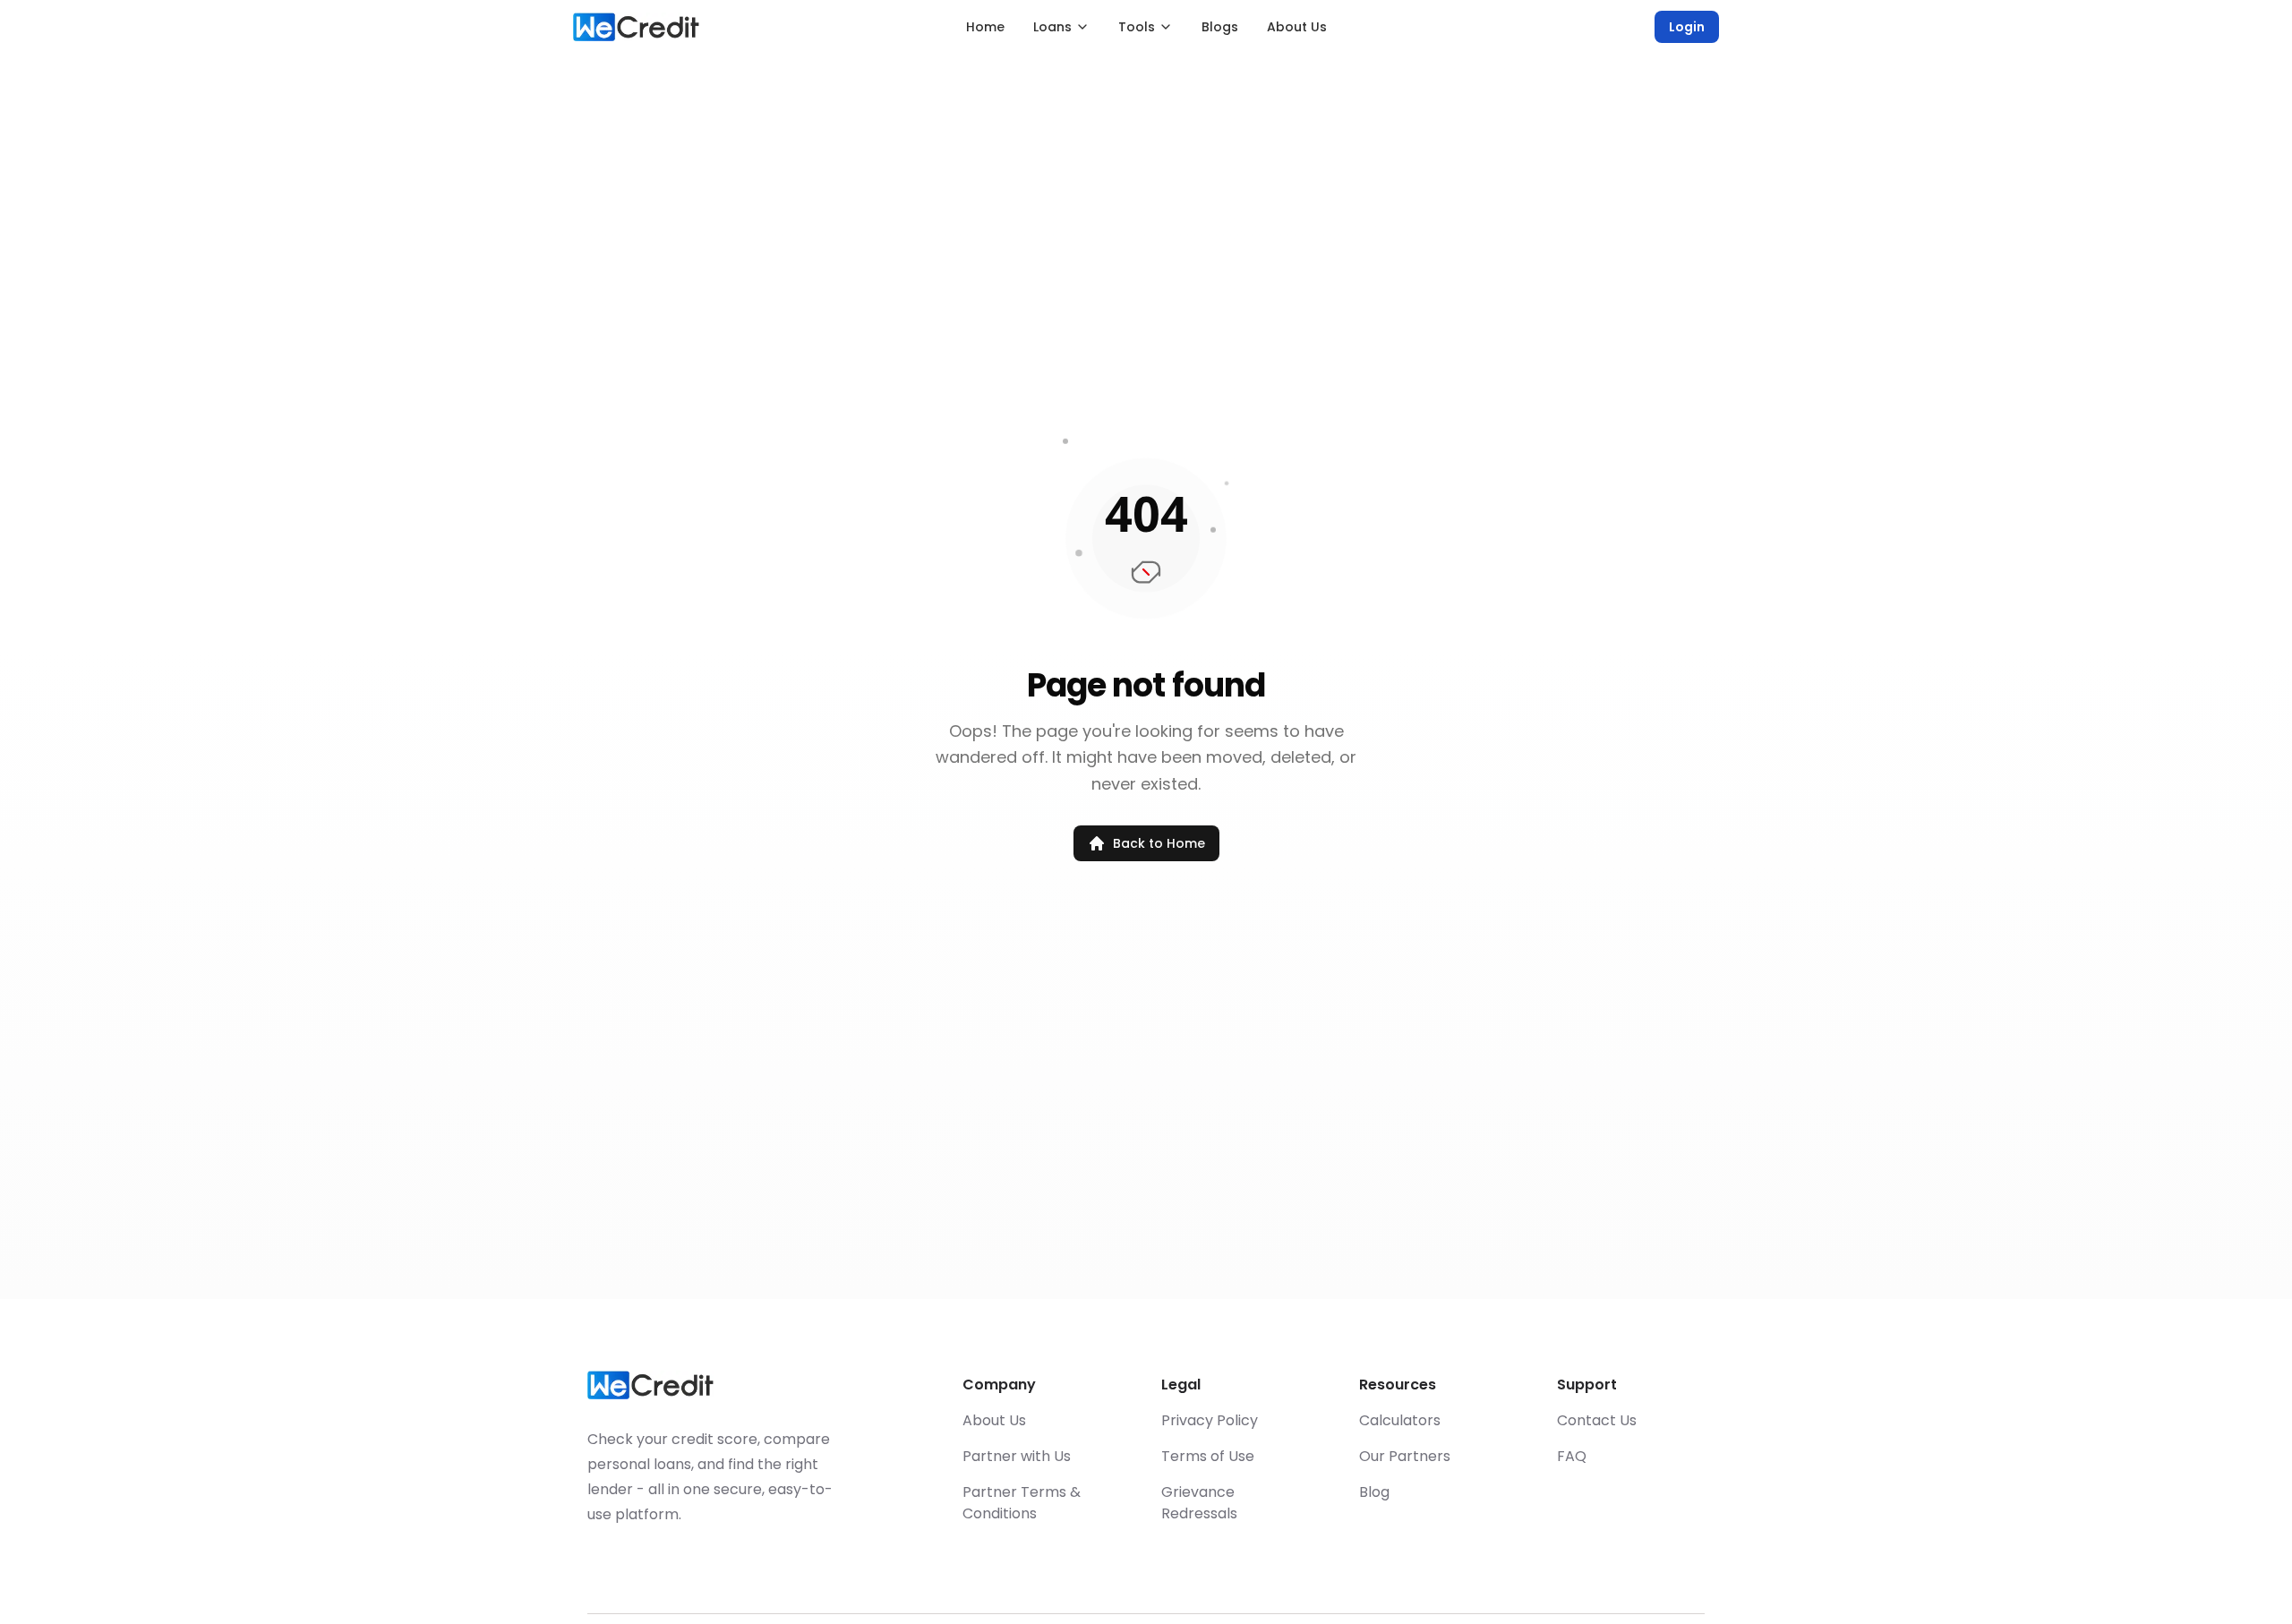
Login (1687, 27)
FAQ (1572, 1456)
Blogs (1220, 27)
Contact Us (1597, 1420)
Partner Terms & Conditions (1022, 1503)
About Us (1297, 27)
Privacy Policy (1210, 1420)
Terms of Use (1208, 1456)
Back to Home (1159, 843)
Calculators (1400, 1420)
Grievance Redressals (1199, 1503)
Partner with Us (1017, 1456)
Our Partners (1405, 1456)
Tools (1137, 27)
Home (985, 27)
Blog (1374, 1492)
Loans (1052, 27)
